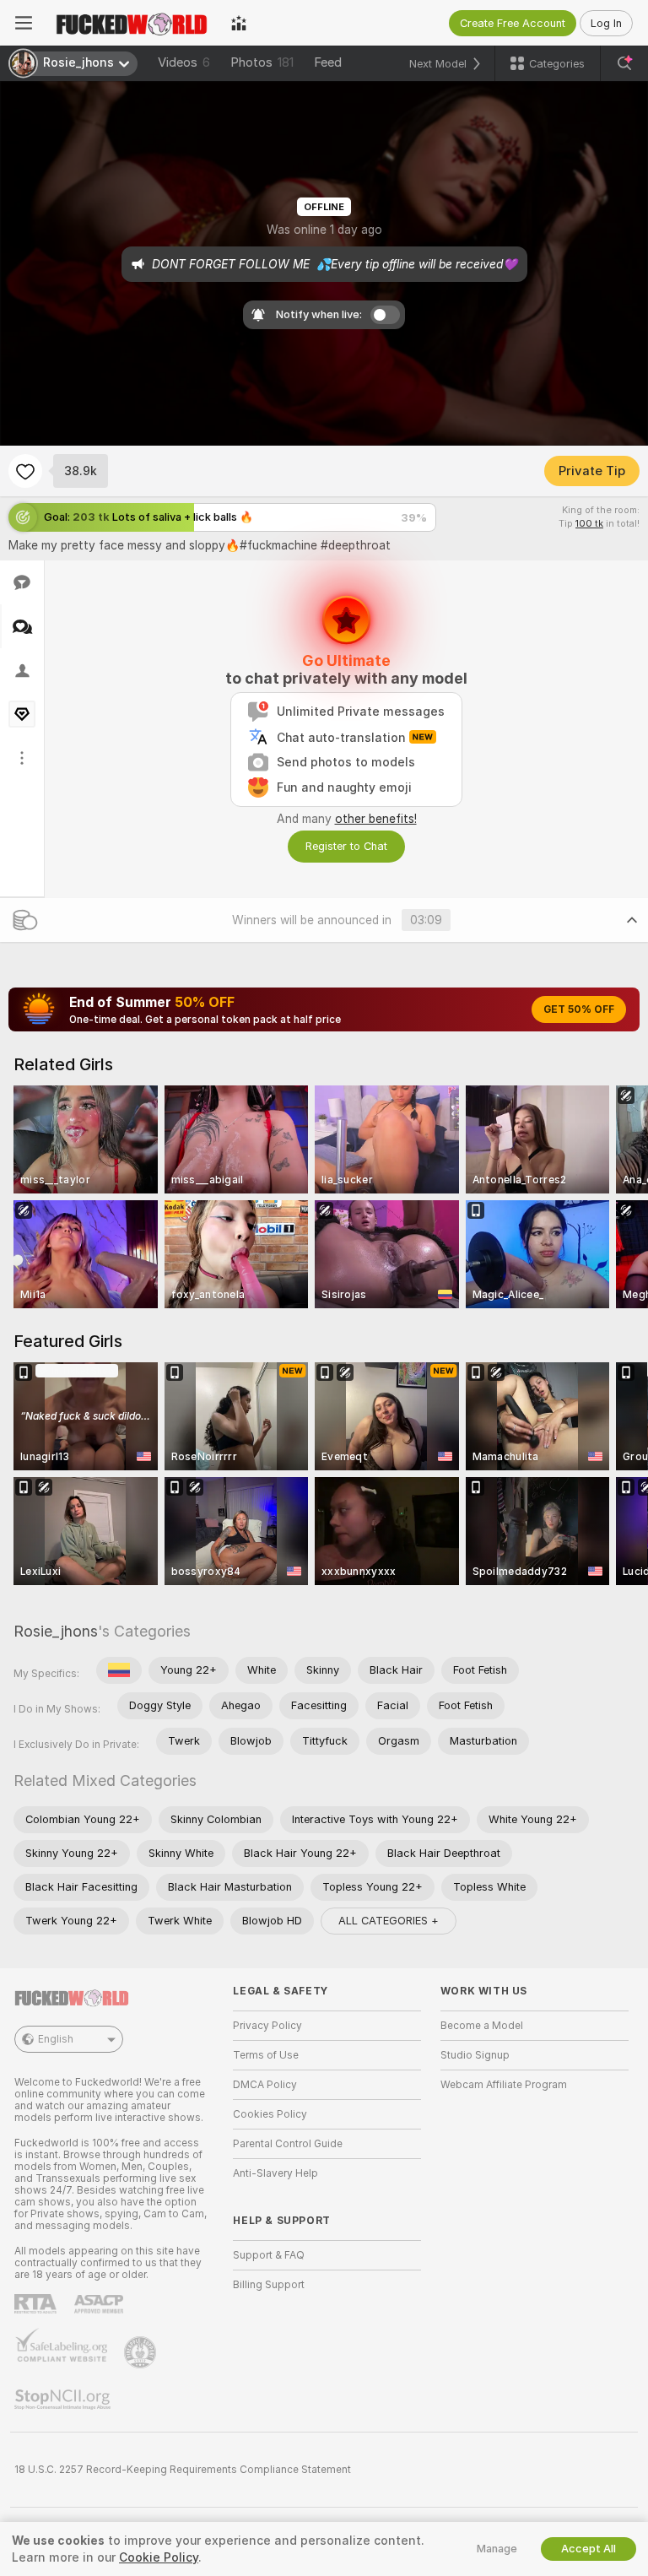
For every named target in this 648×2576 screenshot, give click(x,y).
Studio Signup (475, 2055)
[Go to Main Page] (132, 23)
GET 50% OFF (579, 1009)
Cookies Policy (270, 2114)
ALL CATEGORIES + (389, 1921)
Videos (184, 62)
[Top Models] (239, 23)
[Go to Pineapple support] (142, 2352)
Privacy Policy (267, 2026)
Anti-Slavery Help (275, 2173)
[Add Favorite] (25, 471)
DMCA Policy (265, 2085)
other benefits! (376, 819)
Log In (606, 23)
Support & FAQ (269, 2255)
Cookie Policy (159, 2557)
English (56, 2039)
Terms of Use (266, 2055)
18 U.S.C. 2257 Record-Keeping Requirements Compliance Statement (183, 2470)
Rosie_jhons (56, 1631)
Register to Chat (346, 846)
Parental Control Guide (288, 2144)
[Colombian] (119, 1670)
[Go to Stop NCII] (64, 2400)
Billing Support (269, 2285)
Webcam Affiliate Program (504, 2085)
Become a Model (482, 2026)
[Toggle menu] (24, 23)
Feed (328, 62)
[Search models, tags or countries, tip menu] (624, 63)
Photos (262, 62)
